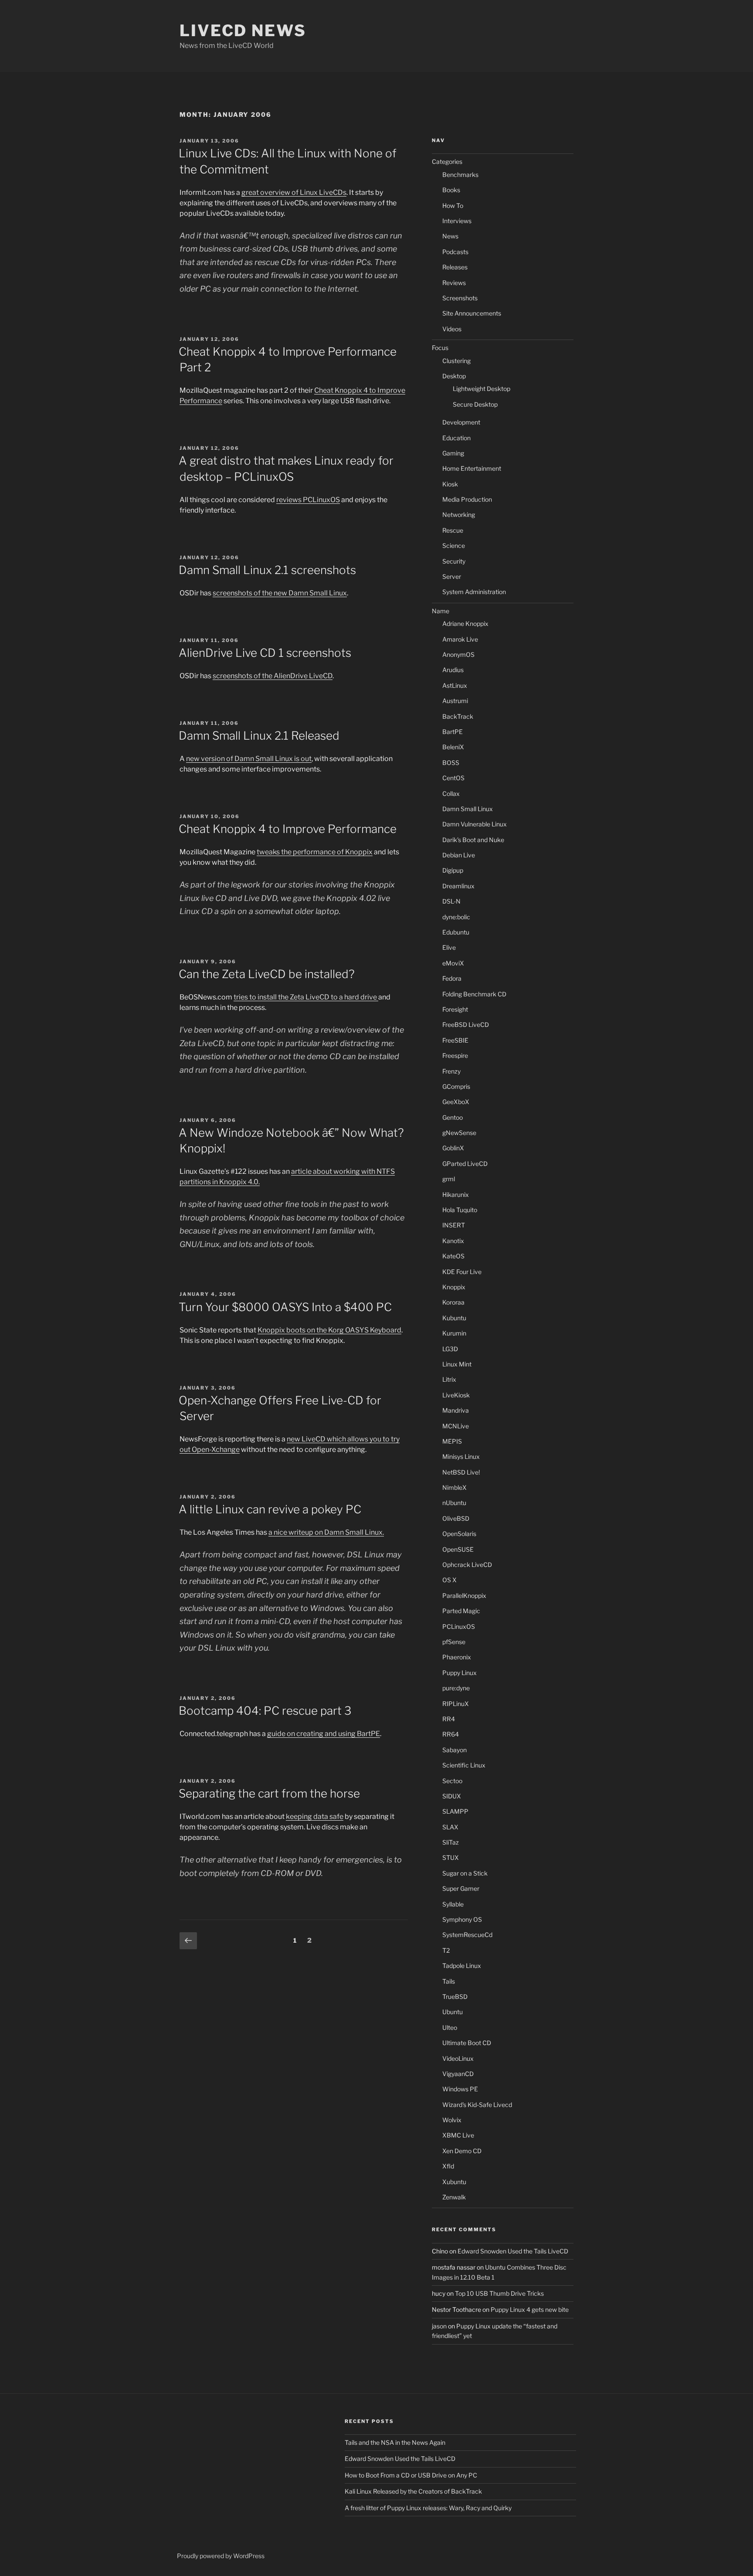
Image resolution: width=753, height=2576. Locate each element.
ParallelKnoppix (464, 1596)
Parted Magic (461, 1611)
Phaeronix (457, 1657)
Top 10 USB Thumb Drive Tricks (499, 2293)
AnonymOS (458, 654)
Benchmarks (460, 175)
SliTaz (451, 1842)
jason (439, 2326)
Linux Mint (457, 1364)
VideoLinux (458, 2058)
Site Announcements (472, 313)
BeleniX (453, 747)
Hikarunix (456, 1195)
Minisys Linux (461, 1456)
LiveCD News (243, 31)
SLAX (450, 1827)
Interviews (457, 221)
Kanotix (453, 1241)
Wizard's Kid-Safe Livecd (477, 2105)
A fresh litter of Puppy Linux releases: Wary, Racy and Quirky (428, 2508)
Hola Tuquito (460, 1210)
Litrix (449, 1379)
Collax (451, 794)
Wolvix (452, 2120)
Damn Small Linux (468, 809)
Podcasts (455, 252)
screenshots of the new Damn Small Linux (280, 593)
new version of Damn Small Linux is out (249, 759)
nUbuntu (454, 1503)
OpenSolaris (459, 1534)
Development (461, 422)
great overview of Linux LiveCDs (294, 192)
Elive (449, 947)
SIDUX (452, 1796)
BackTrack (458, 716)
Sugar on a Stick (465, 1873)
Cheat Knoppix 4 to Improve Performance (288, 829)
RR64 (451, 1734)
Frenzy (451, 1071)
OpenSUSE (458, 1549)
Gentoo (453, 1117)
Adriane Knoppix (465, 624)
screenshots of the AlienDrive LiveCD (273, 676)
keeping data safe (315, 1816)
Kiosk (450, 484)
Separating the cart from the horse (269, 1793)
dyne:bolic (456, 917)
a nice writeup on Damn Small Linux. (326, 1532)
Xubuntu (454, 2182)
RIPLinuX (456, 1704)
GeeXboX (456, 1102)
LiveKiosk (456, 1395)
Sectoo (452, 1781)
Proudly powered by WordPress (221, 2556)
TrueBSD (455, 1997)
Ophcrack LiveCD (467, 1565)
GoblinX (453, 1148)
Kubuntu (454, 1318)
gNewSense (459, 1133)
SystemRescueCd (467, 1935)
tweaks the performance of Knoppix (315, 852)
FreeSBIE (455, 1040)
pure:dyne (456, 1688)
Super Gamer (461, 1888)
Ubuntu (453, 2012)
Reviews (454, 283)
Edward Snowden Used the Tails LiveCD (513, 2251)
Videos (452, 329)
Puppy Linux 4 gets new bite (530, 2309)
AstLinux (455, 685)
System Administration (474, 592)
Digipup (453, 870)
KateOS (453, 1256)
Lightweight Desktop (482, 389)
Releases (455, 267)
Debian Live (459, 855)
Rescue (453, 530)
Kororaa (453, 1302)
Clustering (456, 361)
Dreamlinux (458, 886)
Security (454, 561)
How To (453, 206)
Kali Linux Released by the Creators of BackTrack (413, 2491)
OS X (449, 1580)
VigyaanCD (458, 2074)
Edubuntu (456, 932)
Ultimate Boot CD (467, 2043)
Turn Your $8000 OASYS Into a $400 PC (285, 1307)
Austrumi (455, 701)
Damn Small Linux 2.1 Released (259, 736)
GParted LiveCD (465, 1164)
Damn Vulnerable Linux (475, 824)
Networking (459, 515)
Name (441, 611)
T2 (446, 1950)
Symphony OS (462, 1919)
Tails (449, 1981)
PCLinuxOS (459, 1626)
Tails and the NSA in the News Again (395, 2442)
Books (451, 190)
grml (449, 1179)
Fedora (452, 978)
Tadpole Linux (462, 1966)
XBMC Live (458, 2135)
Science (454, 545)
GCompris (456, 1086)
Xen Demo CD (462, 2151)
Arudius (453, 670)
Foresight (455, 1009)
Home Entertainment (472, 468)
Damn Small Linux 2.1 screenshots (267, 570)
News (450, 236)
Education (456, 438)
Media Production (467, 499)
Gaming (453, 453)
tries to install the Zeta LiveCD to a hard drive (306, 997)
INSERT (454, 1225)
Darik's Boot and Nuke (473, 840)
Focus (440, 348)
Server (452, 576)
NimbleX (455, 1487)
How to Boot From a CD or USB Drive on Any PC (411, 2475)
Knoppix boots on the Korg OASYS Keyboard (329, 1330)
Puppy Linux (460, 1673)
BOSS (451, 763)
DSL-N (451, 901)
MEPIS (452, 1441)
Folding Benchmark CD (474, 994)
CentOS (453, 778)
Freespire (455, 1055)
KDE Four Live (462, 1272)
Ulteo (450, 2027)
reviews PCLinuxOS (308, 500)
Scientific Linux (464, 1765)
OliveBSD (456, 1518)
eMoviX (453, 963)
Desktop (454, 376)
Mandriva (456, 1410)
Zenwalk (454, 2197)
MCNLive (456, 1426)
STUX (451, 1857)
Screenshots (460, 298)
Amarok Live (460, 639)
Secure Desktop (475, 404)
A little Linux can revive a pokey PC (270, 1509)
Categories (447, 161)
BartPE (453, 732)
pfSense (454, 1642)
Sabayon (455, 1750)
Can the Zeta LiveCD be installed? (267, 974)
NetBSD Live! (461, 1472)
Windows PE (460, 2089)
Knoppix (454, 1287)
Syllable (453, 1904)
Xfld (448, 2166)
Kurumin (454, 1333)
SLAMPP (455, 1811)
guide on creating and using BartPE (324, 1734)
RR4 (449, 1719)
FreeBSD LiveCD (466, 1025)
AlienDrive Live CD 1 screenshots (265, 653)
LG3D (450, 1349)
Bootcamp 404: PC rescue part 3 (265, 1711)
